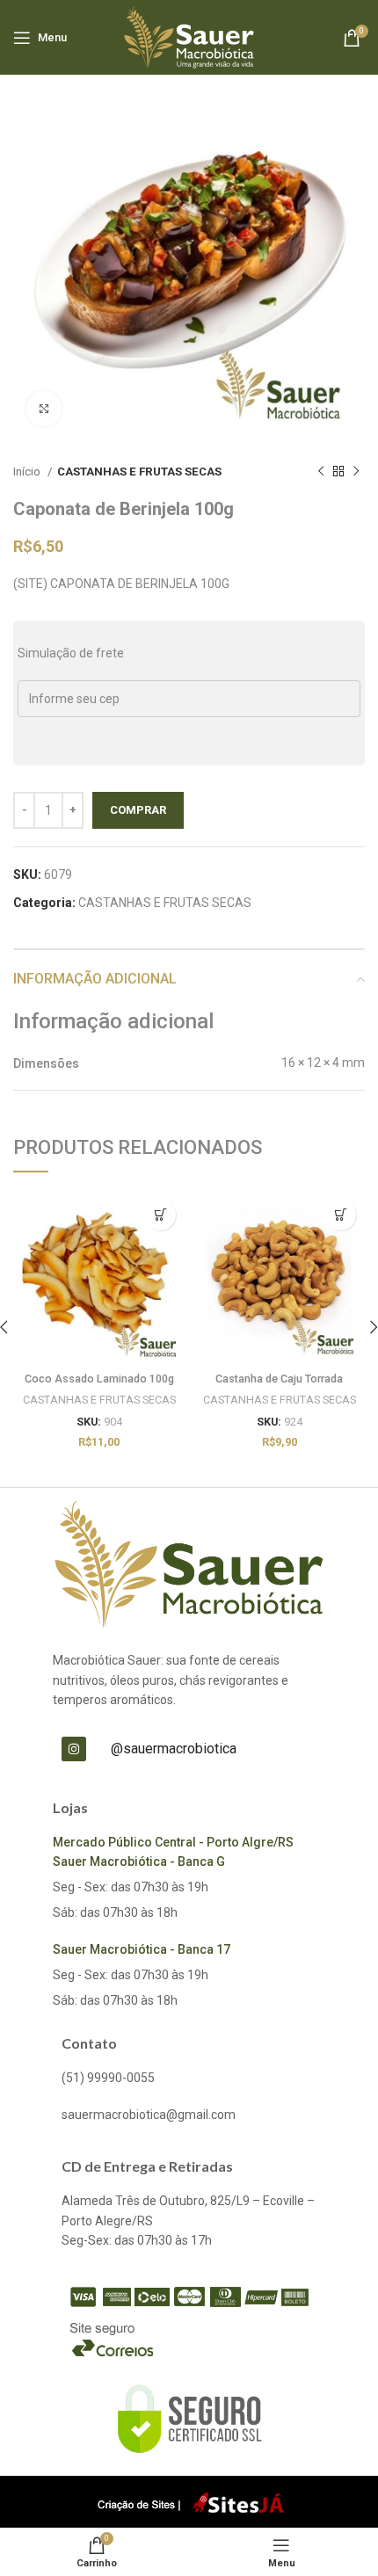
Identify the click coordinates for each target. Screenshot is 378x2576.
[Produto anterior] (321, 472)
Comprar (138, 810)
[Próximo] (356, 472)
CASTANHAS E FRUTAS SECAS (139, 472)
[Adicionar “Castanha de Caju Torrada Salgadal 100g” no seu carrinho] (341, 1215)
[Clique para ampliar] (44, 409)
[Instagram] (74, 1749)
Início (28, 472)
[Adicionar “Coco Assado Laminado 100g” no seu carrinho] (160, 1215)
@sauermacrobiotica (174, 1749)
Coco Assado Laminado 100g (99, 1379)
